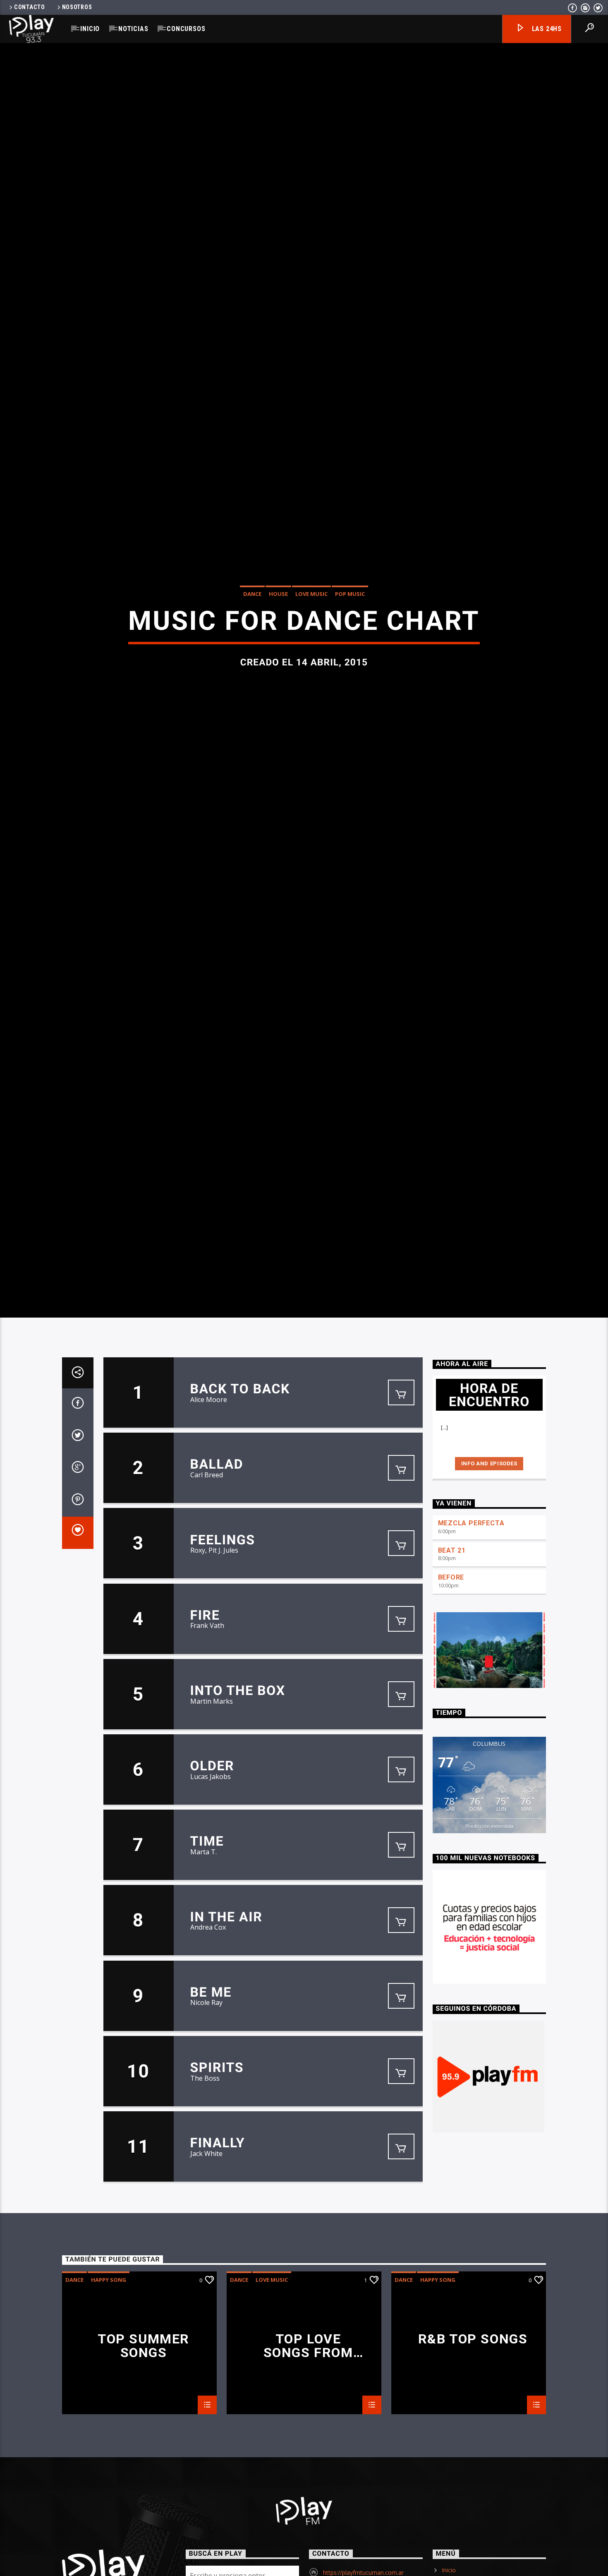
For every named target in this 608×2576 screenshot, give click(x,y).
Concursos (186, 29)
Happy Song (109, 2411)
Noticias (133, 29)
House (278, 655)
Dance (252, 655)
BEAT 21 (452, 1682)
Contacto (30, 7)
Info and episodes (489, 1595)
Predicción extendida (489, 1958)
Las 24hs (546, 29)
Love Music (311, 655)
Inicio (90, 29)
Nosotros (77, 7)
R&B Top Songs (473, 2471)
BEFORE (451, 1709)
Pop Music (350, 655)
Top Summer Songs (144, 2477)
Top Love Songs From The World (308, 2477)
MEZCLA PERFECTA (471, 1655)
